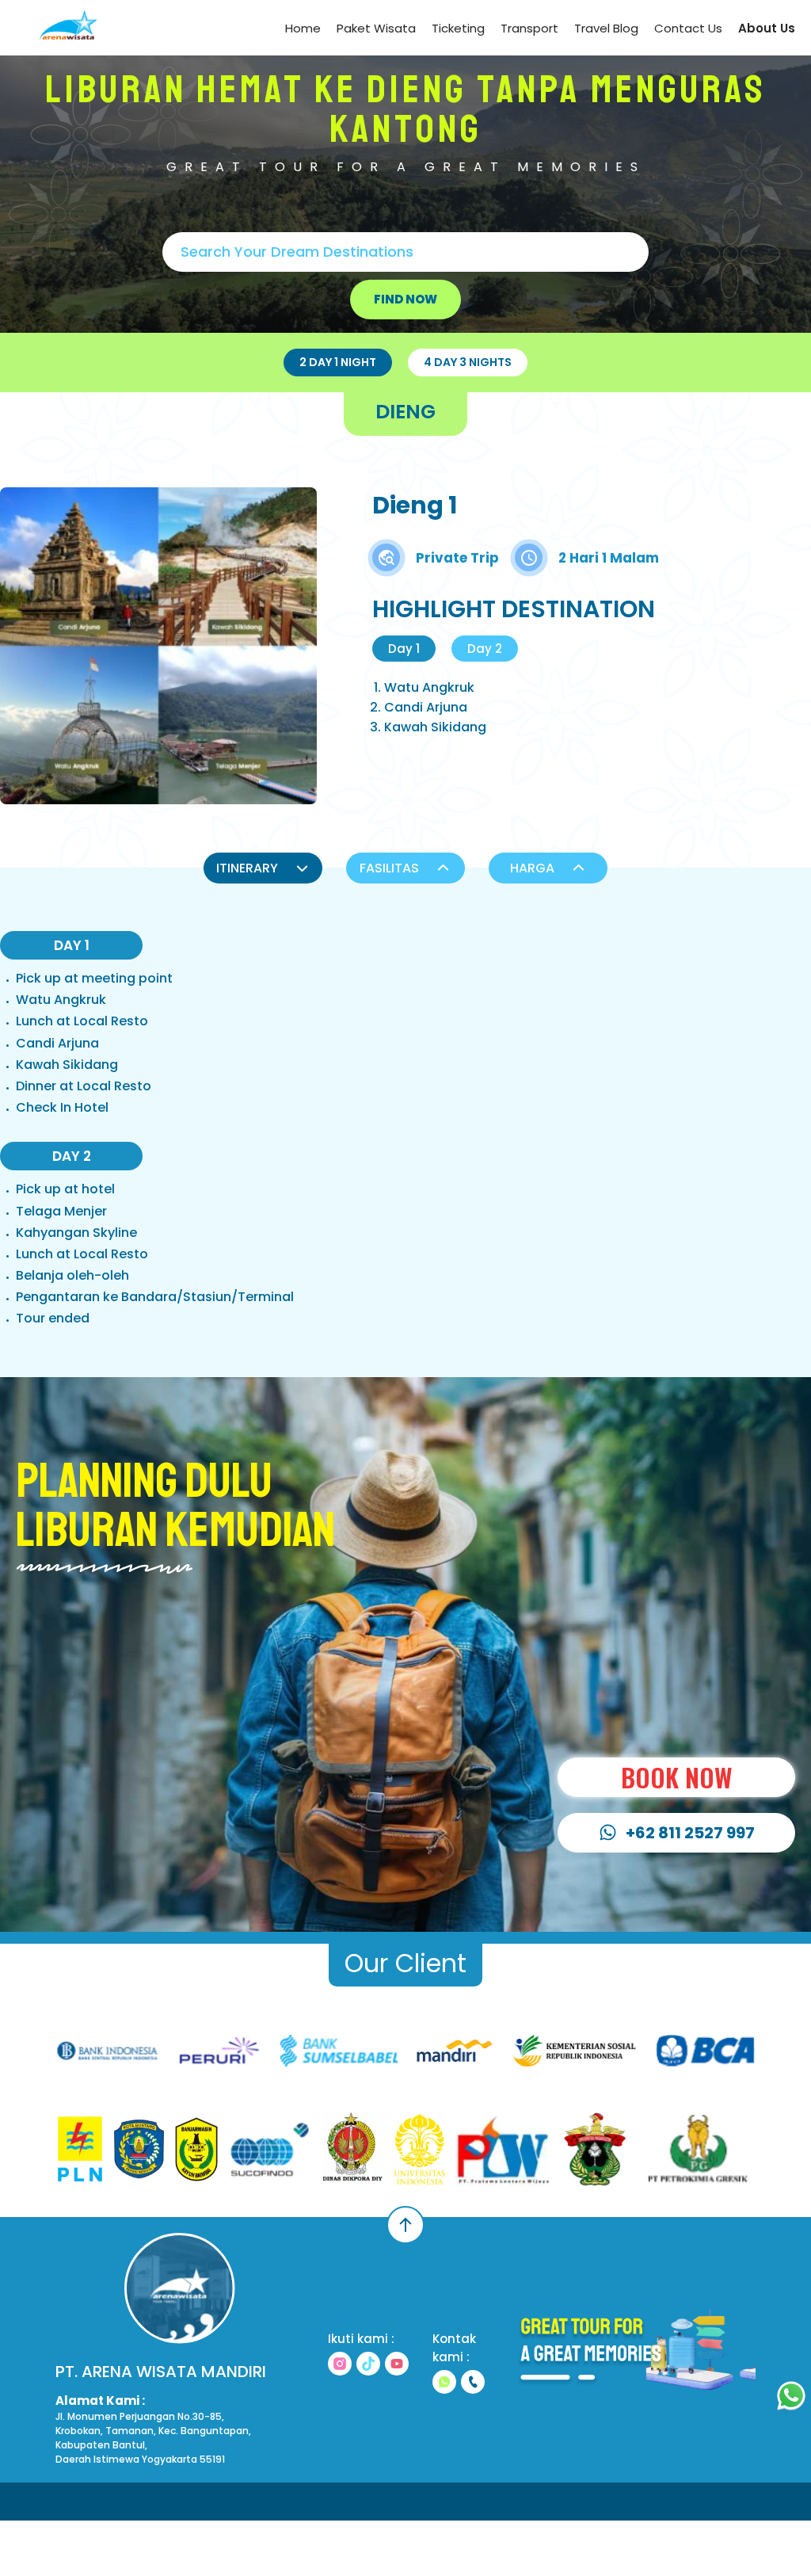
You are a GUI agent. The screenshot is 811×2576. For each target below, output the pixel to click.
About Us (767, 28)
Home (303, 28)
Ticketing (458, 28)
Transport (529, 28)
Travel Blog (606, 28)
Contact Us (688, 28)
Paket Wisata (376, 28)
